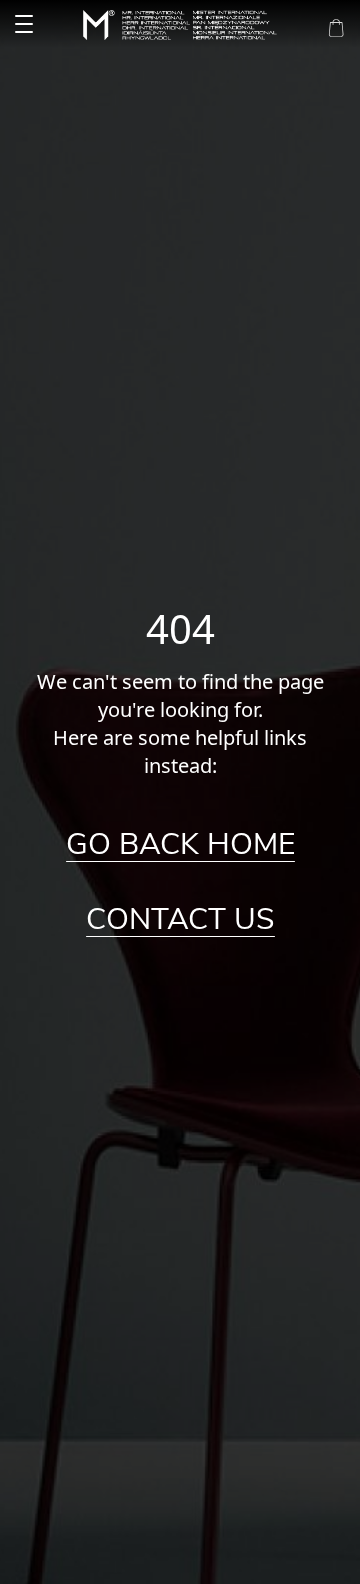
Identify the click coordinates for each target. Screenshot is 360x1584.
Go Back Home (180, 845)
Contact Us (180, 920)
